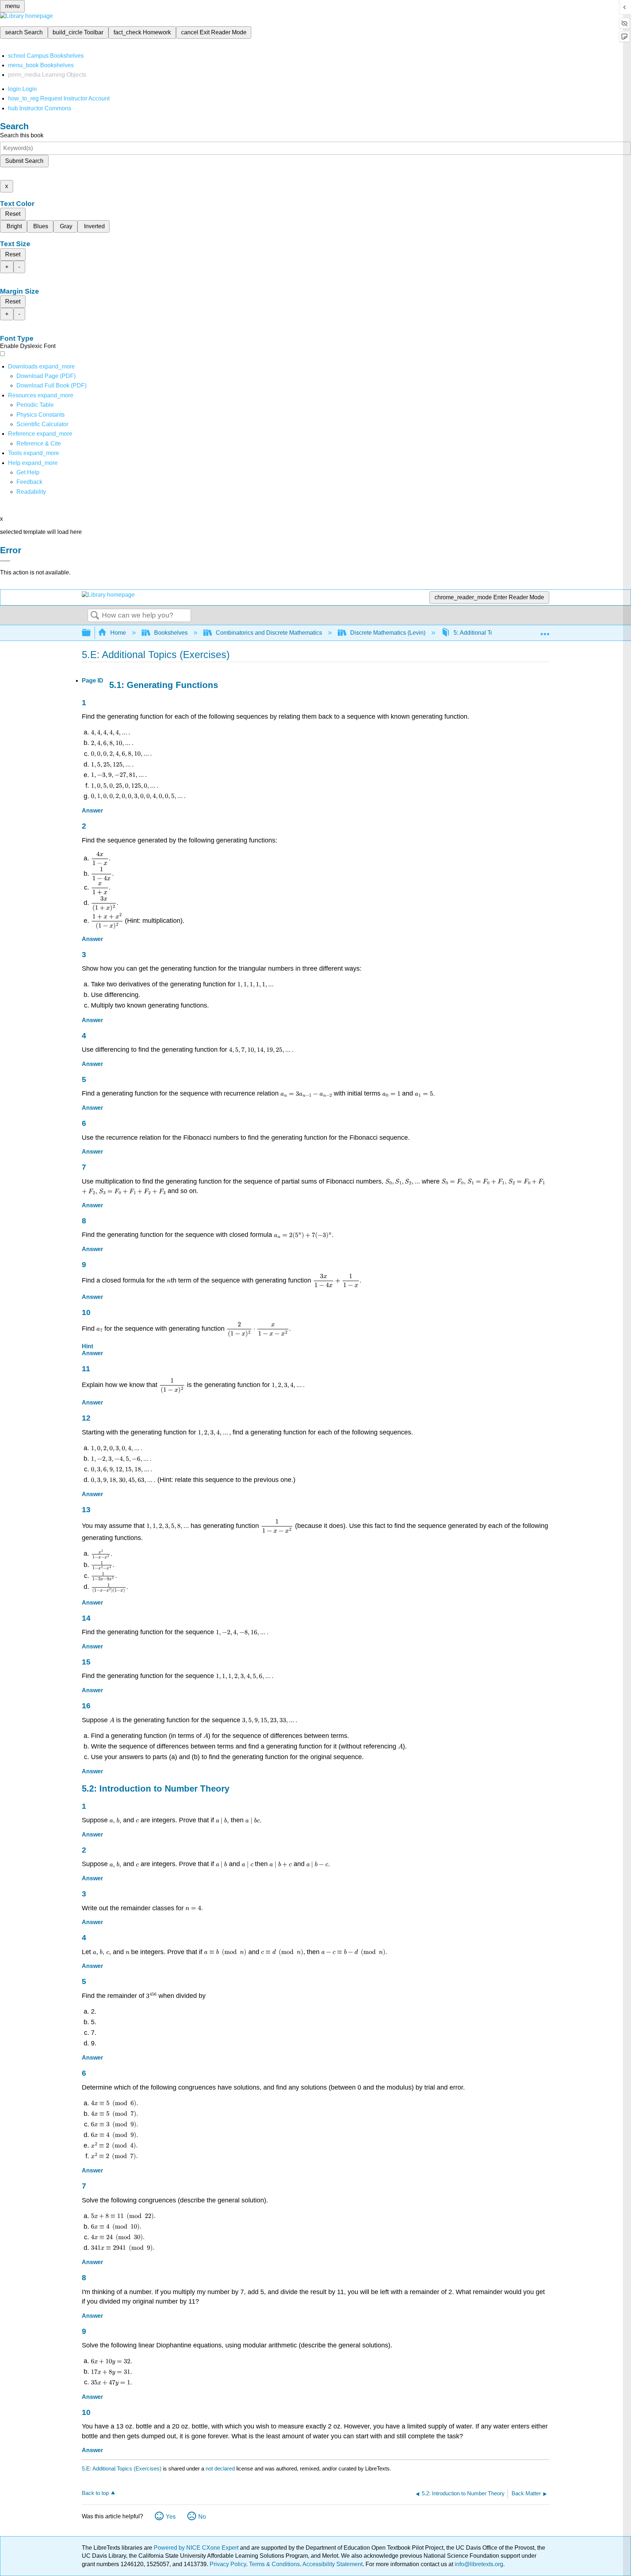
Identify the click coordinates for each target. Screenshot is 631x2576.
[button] (29, 482)
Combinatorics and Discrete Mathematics (269, 633)
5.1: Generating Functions (164, 685)
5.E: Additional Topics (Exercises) (122, 2468)
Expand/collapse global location (545, 631)
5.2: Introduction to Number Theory (156, 1788)
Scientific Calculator (42, 424)
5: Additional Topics (479, 633)
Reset (13, 214)
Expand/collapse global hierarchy (91, 633)
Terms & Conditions (274, 2564)
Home (118, 633)
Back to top (95, 2493)
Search (95, 616)
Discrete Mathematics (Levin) (388, 633)
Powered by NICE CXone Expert (197, 2548)
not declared (221, 2468)
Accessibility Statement (332, 2564)
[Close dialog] (5, 561)
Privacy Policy (228, 2564)
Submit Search (24, 161)
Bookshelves (171, 633)
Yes (171, 2517)
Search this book (22, 135)
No (202, 2517)
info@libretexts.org (478, 2564)
